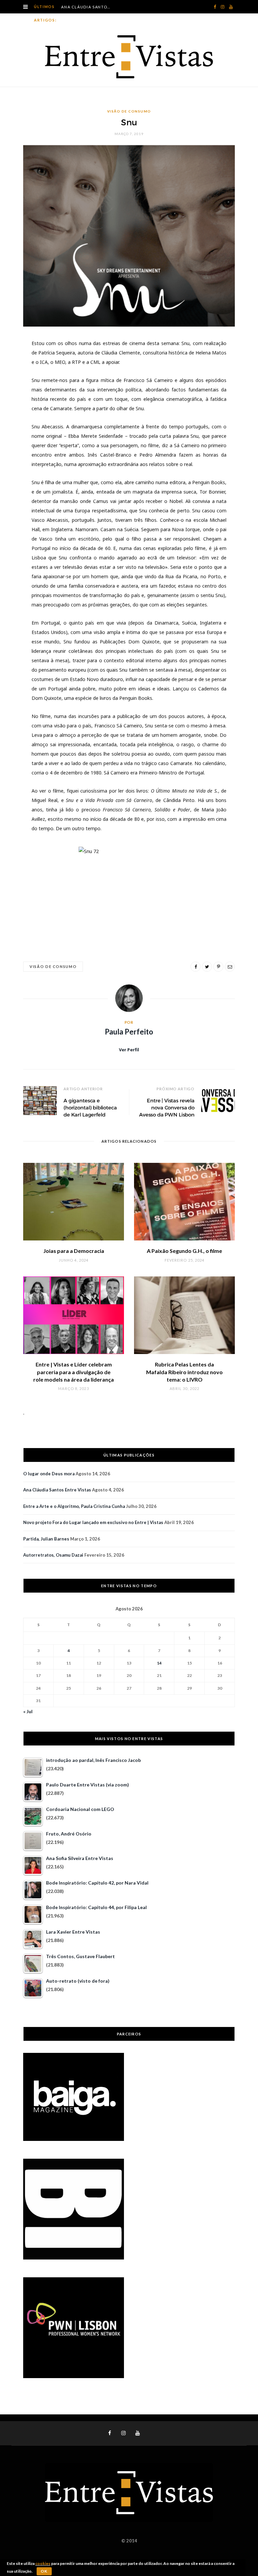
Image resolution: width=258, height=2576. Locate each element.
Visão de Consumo (129, 111)
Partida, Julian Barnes (46, 1539)
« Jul (28, 1711)
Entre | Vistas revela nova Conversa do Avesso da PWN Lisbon (167, 1108)
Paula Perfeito (129, 1032)
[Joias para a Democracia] (74, 1202)
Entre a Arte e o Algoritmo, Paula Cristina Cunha (74, 1506)
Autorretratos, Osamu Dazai (53, 1555)
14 (159, 1663)
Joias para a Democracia (74, 1251)
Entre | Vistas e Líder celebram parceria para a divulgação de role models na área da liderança (74, 1372)
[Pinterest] (218, 967)
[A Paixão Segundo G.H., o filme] (184, 1202)
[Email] (230, 967)
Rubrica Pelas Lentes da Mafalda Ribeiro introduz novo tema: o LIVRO (184, 1372)
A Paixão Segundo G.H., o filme (184, 1251)
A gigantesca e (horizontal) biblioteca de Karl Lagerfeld (90, 1108)
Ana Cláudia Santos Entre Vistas (88, 7)
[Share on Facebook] (196, 967)
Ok (44, 2571)
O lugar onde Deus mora (49, 1474)
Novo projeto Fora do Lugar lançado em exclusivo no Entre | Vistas (93, 1522)
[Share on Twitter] (207, 967)
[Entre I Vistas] (129, 57)
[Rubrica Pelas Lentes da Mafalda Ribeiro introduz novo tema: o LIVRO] (184, 1315)
